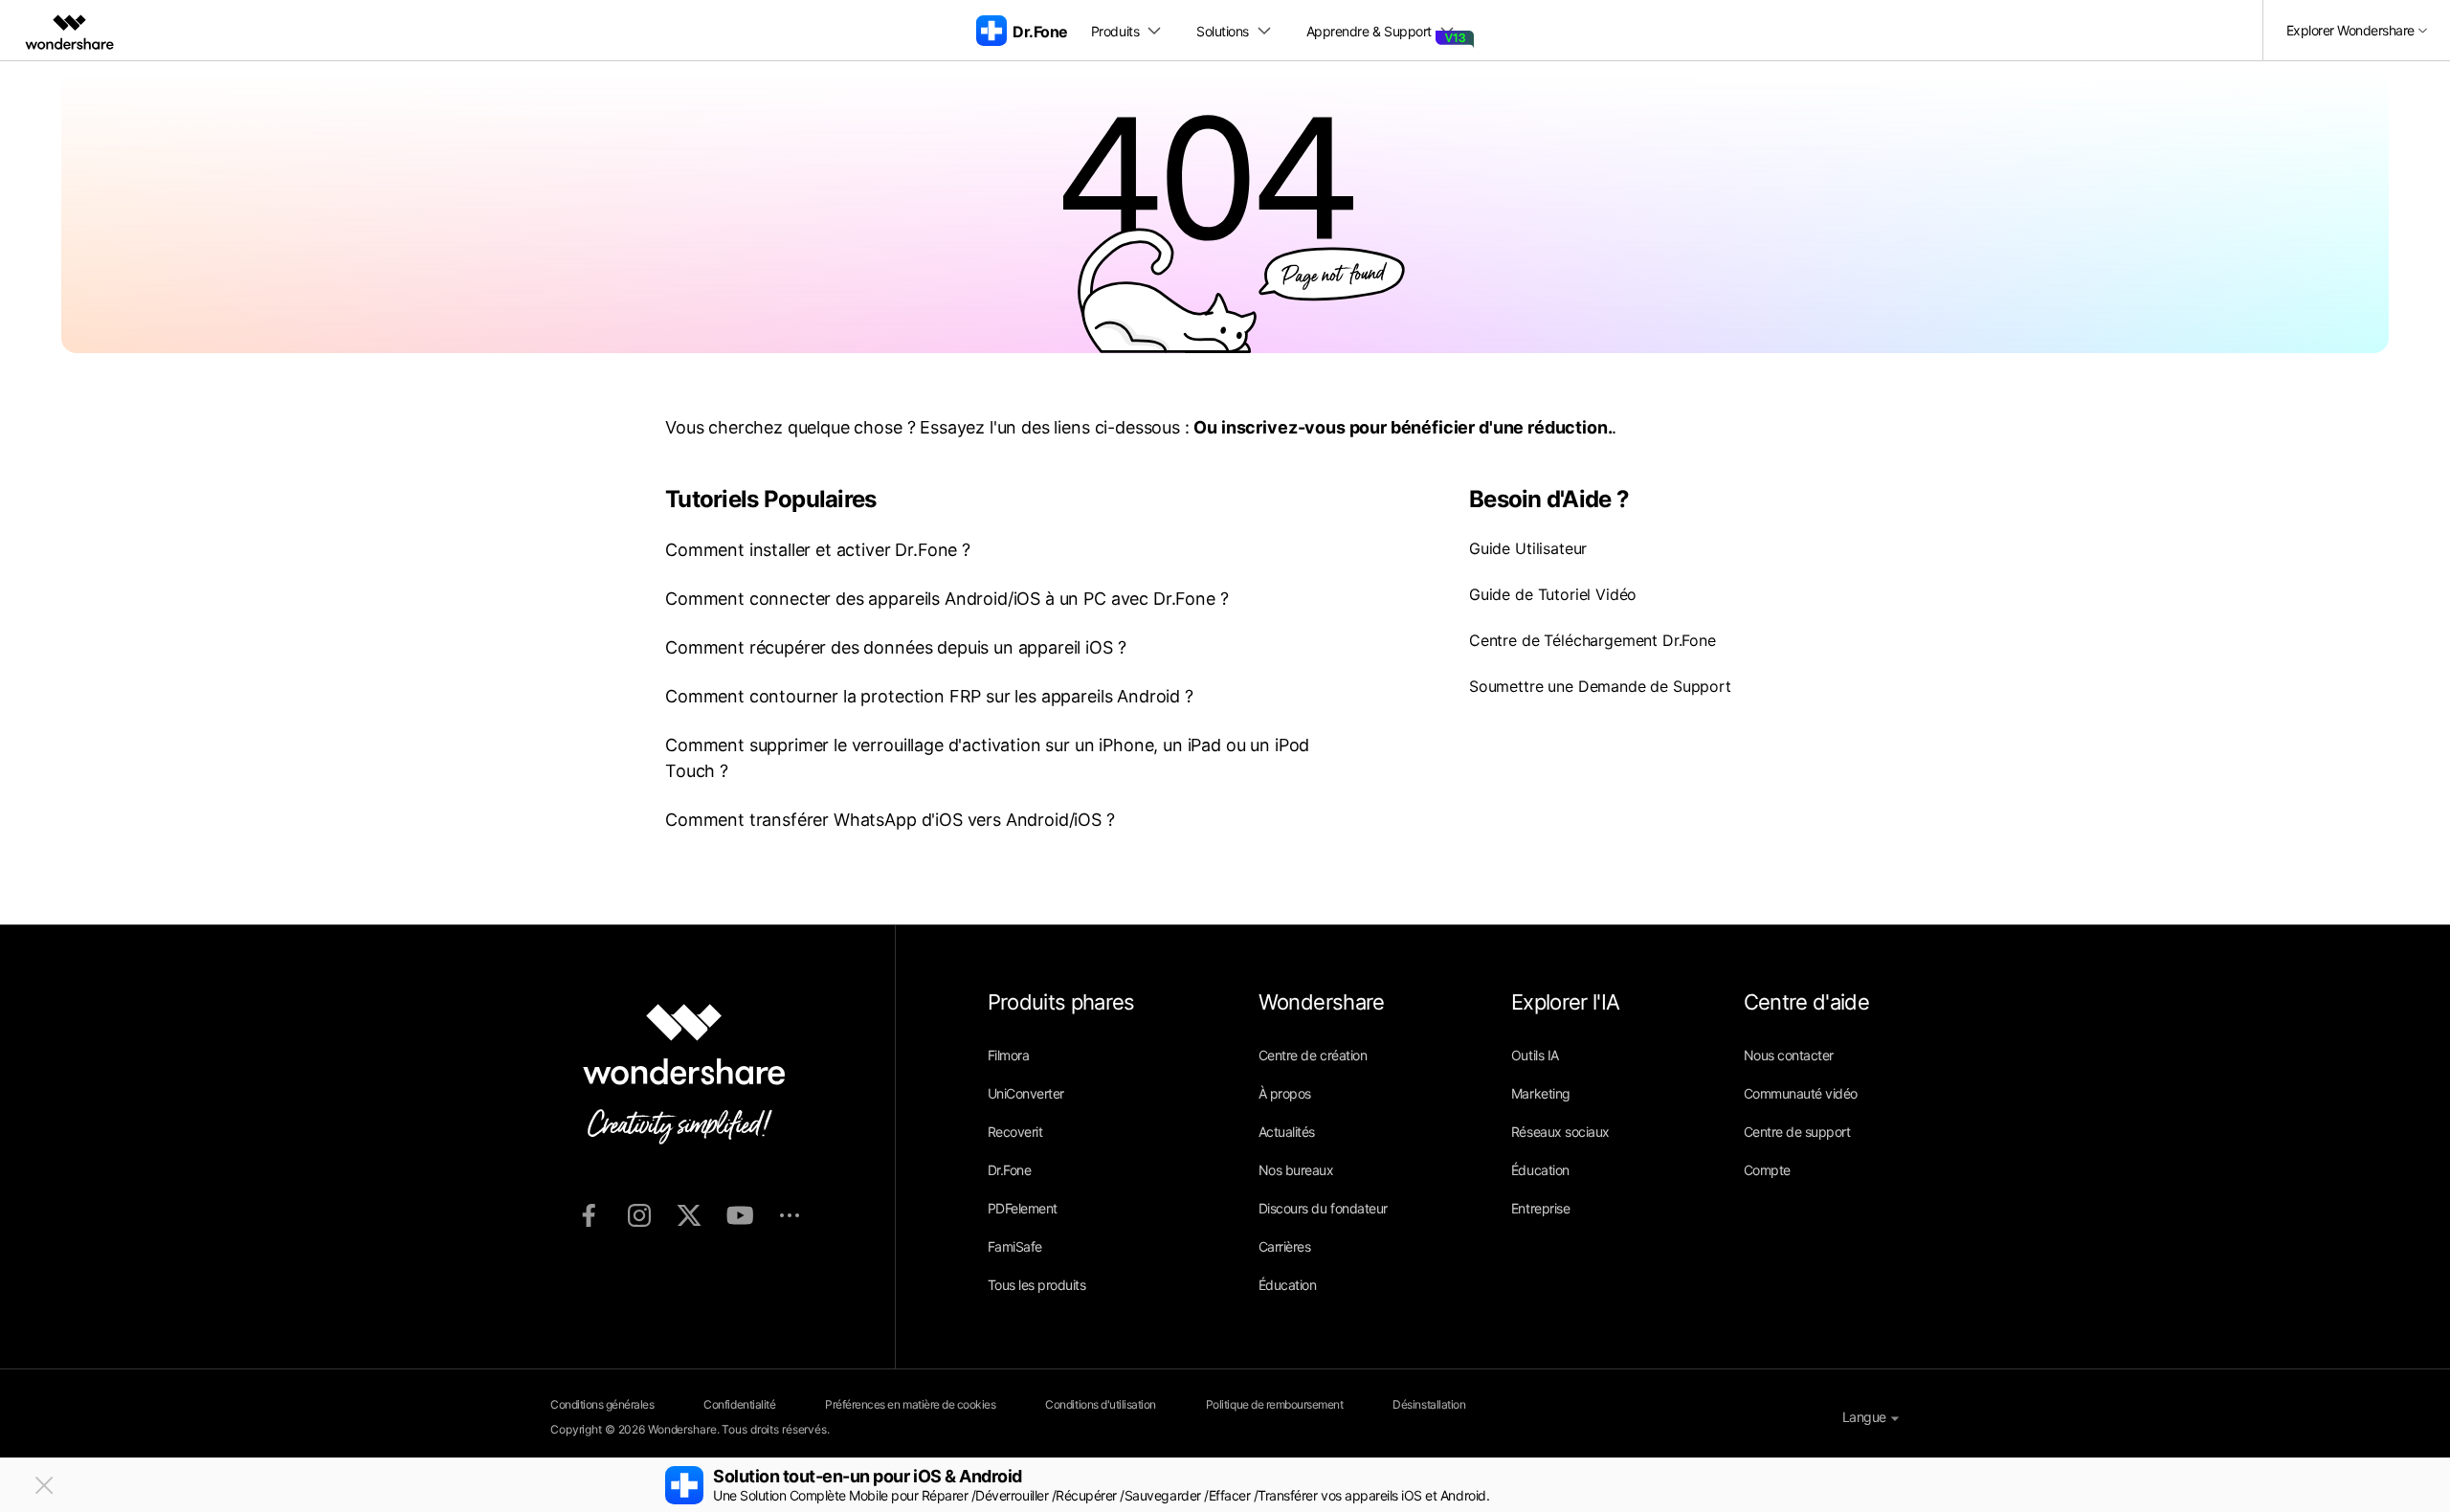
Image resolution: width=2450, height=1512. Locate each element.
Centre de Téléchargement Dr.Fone (1592, 640)
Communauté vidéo (1801, 1093)
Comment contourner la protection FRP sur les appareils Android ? (929, 696)
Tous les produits (1037, 1285)
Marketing (1541, 1093)
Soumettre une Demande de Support (1600, 686)
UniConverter (1026, 1093)
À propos (1285, 1093)
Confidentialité (739, 1404)
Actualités (1287, 1132)
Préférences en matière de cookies (910, 1404)
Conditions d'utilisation (1100, 1404)
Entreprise (1540, 1208)
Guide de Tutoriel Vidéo (1553, 594)
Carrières (1285, 1246)
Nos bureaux (1296, 1170)
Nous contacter (1789, 1055)
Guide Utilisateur (1528, 548)
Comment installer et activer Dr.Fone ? (818, 550)
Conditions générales (602, 1404)
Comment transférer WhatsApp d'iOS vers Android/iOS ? (890, 820)
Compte (1767, 1170)
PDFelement (1023, 1208)
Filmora (1009, 1055)
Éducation (1288, 1285)
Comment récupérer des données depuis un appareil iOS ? (895, 647)
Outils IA (1535, 1055)
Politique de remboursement (1275, 1404)
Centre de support (1797, 1132)
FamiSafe (1015, 1246)
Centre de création (1313, 1055)
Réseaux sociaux (1560, 1132)
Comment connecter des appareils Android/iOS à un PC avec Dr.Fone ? (947, 599)
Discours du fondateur (1323, 1208)
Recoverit (1015, 1132)
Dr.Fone (1010, 1170)
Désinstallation (1429, 1404)
